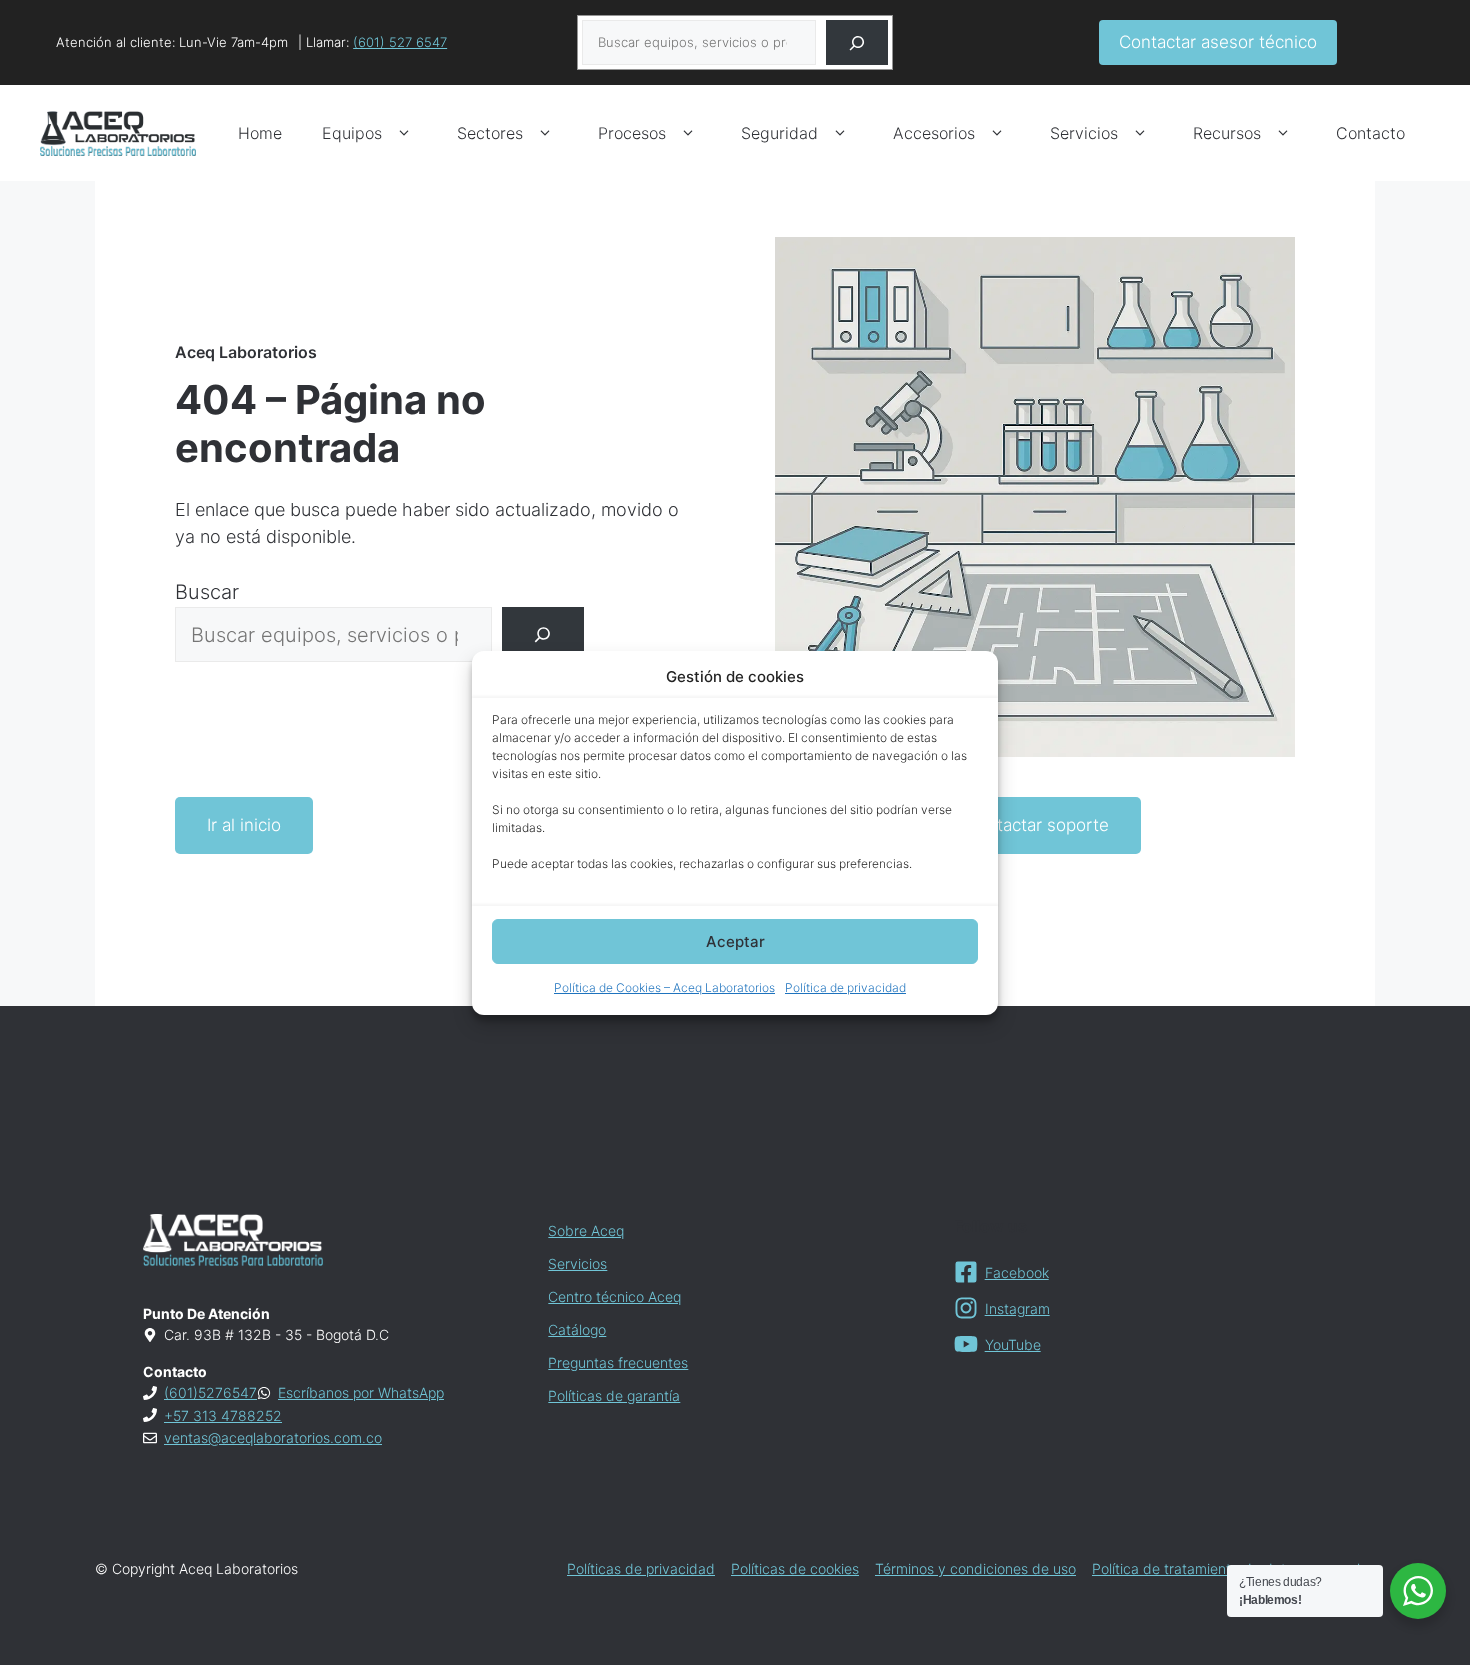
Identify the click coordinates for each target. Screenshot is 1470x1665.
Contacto (1370, 133)
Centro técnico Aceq (614, 1296)
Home (260, 133)
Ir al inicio (244, 825)
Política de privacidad (845, 987)
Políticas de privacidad (641, 1568)
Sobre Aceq (586, 1230)
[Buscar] (857, 42)
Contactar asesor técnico (1218, 42)
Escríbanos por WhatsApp (361, 1392)
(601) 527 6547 (400, 42)
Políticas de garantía (614, 1395)
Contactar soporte (1037, 825)
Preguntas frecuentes (618, 1362)
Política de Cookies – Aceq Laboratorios (664, 987)
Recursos (1227, 133)
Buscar (207, 592)
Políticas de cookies (795, 1568)
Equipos (352, 133)
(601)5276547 (210, 1392)
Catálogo (577, 1329)
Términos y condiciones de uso (975, 1568)
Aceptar (735, 941)
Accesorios (934, 133)
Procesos (632, 133)
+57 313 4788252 (223, 1415)
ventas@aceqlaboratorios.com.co (273, 1437)
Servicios (1084, 133)
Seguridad (779, 133)
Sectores (490, 133)
